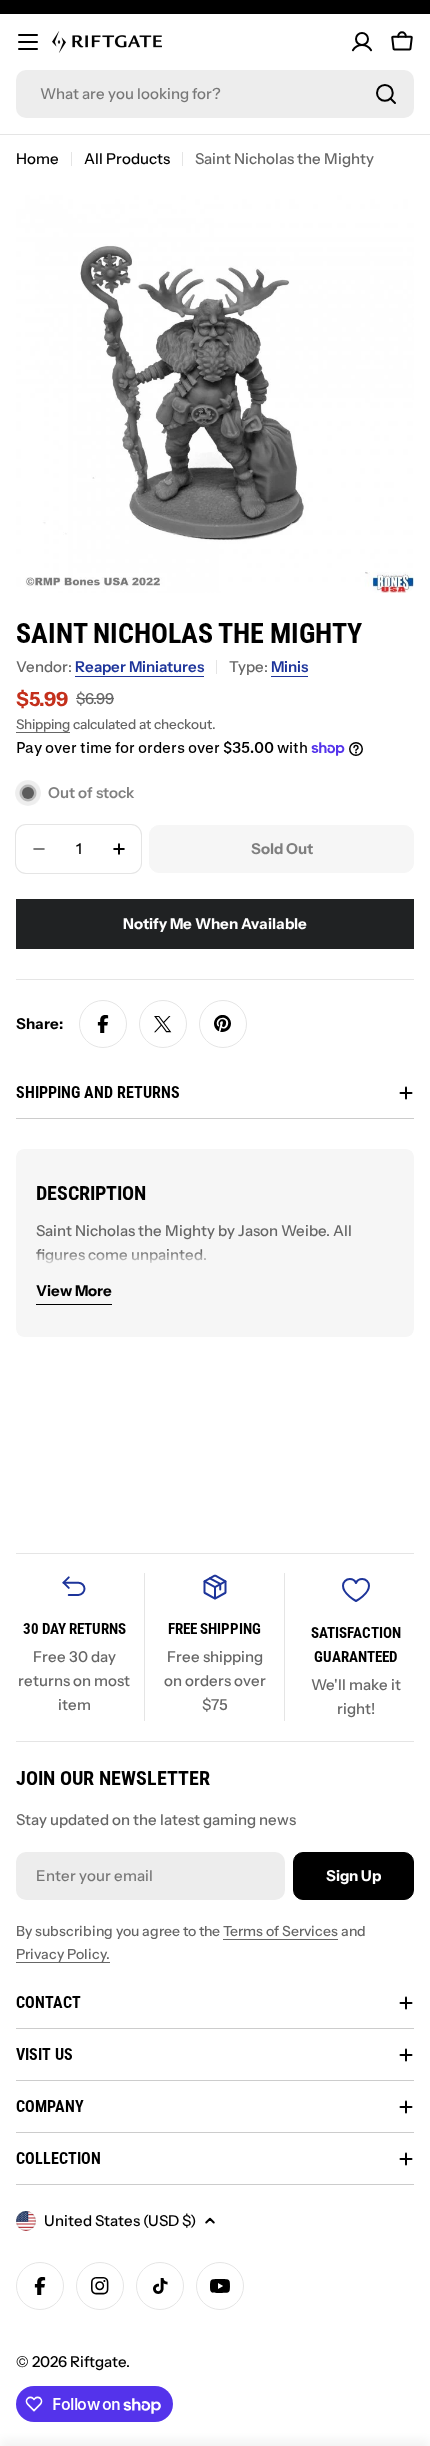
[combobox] (215, 94)
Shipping (43, 724)
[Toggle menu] (28, 42)
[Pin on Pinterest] (223, 1024)
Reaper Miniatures (139, 666)
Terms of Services (280, 1931)
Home (37, 158)
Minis (289, 666)
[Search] (386, 94)
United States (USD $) (120, 2220)
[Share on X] (163, 1024)
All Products (127, 158)
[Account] (362, 42)
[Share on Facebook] (103, 1024)
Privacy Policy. (63, 1954)
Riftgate (98, 2361)
